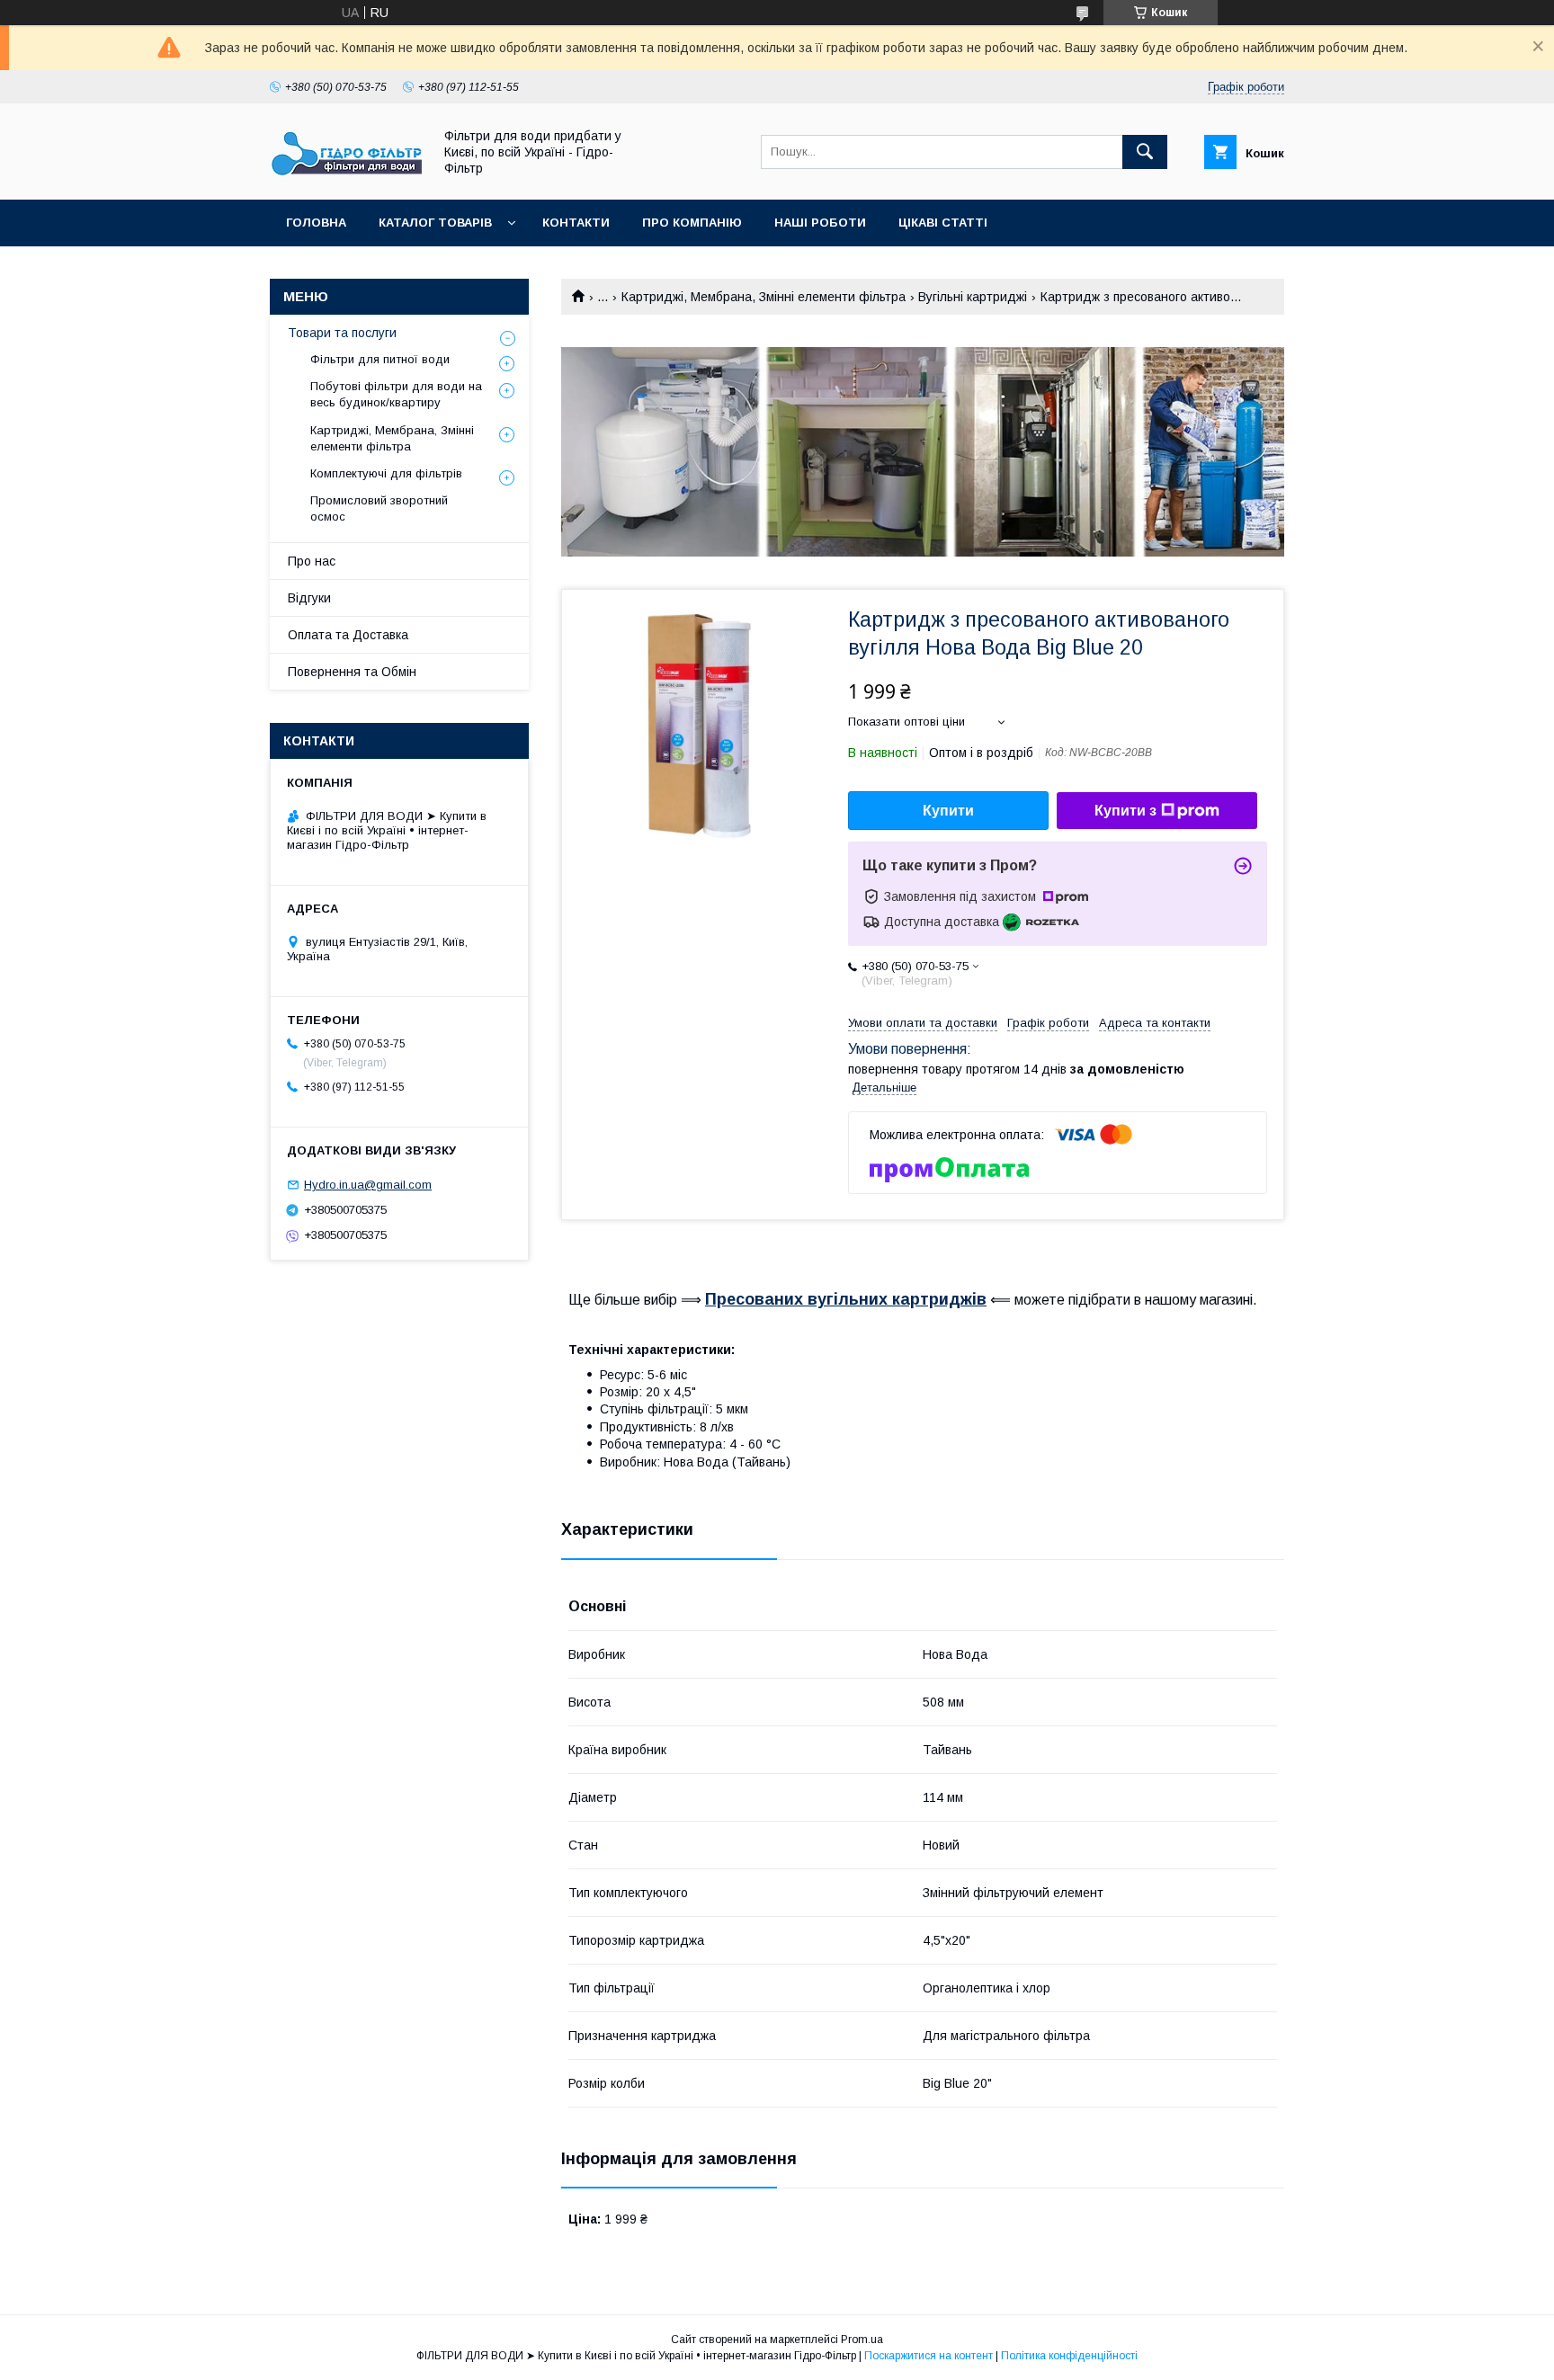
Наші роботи (820, 223)
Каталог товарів (435, 223)
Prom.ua (862, 2340)
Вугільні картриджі (973, 297)
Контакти (576, 223)
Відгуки (309, 598)
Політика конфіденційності (1069, 2356)
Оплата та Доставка (348, 635)
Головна (316, 223)
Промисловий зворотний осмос (379, 508)
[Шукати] (1145, 152)
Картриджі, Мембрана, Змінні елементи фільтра (764, 297)
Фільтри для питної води (380, 359)
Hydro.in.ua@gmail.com (368, 1185)
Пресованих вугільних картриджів (846, 1299)
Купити (948, 811)
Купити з (1125, 811)
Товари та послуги (342, 333)
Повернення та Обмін (352, 672)
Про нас (312, 561)
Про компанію (692, 223)
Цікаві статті (943, 223)
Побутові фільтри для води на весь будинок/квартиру (396, 394)
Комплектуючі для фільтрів (386, 473)
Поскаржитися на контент (929, 2356)
